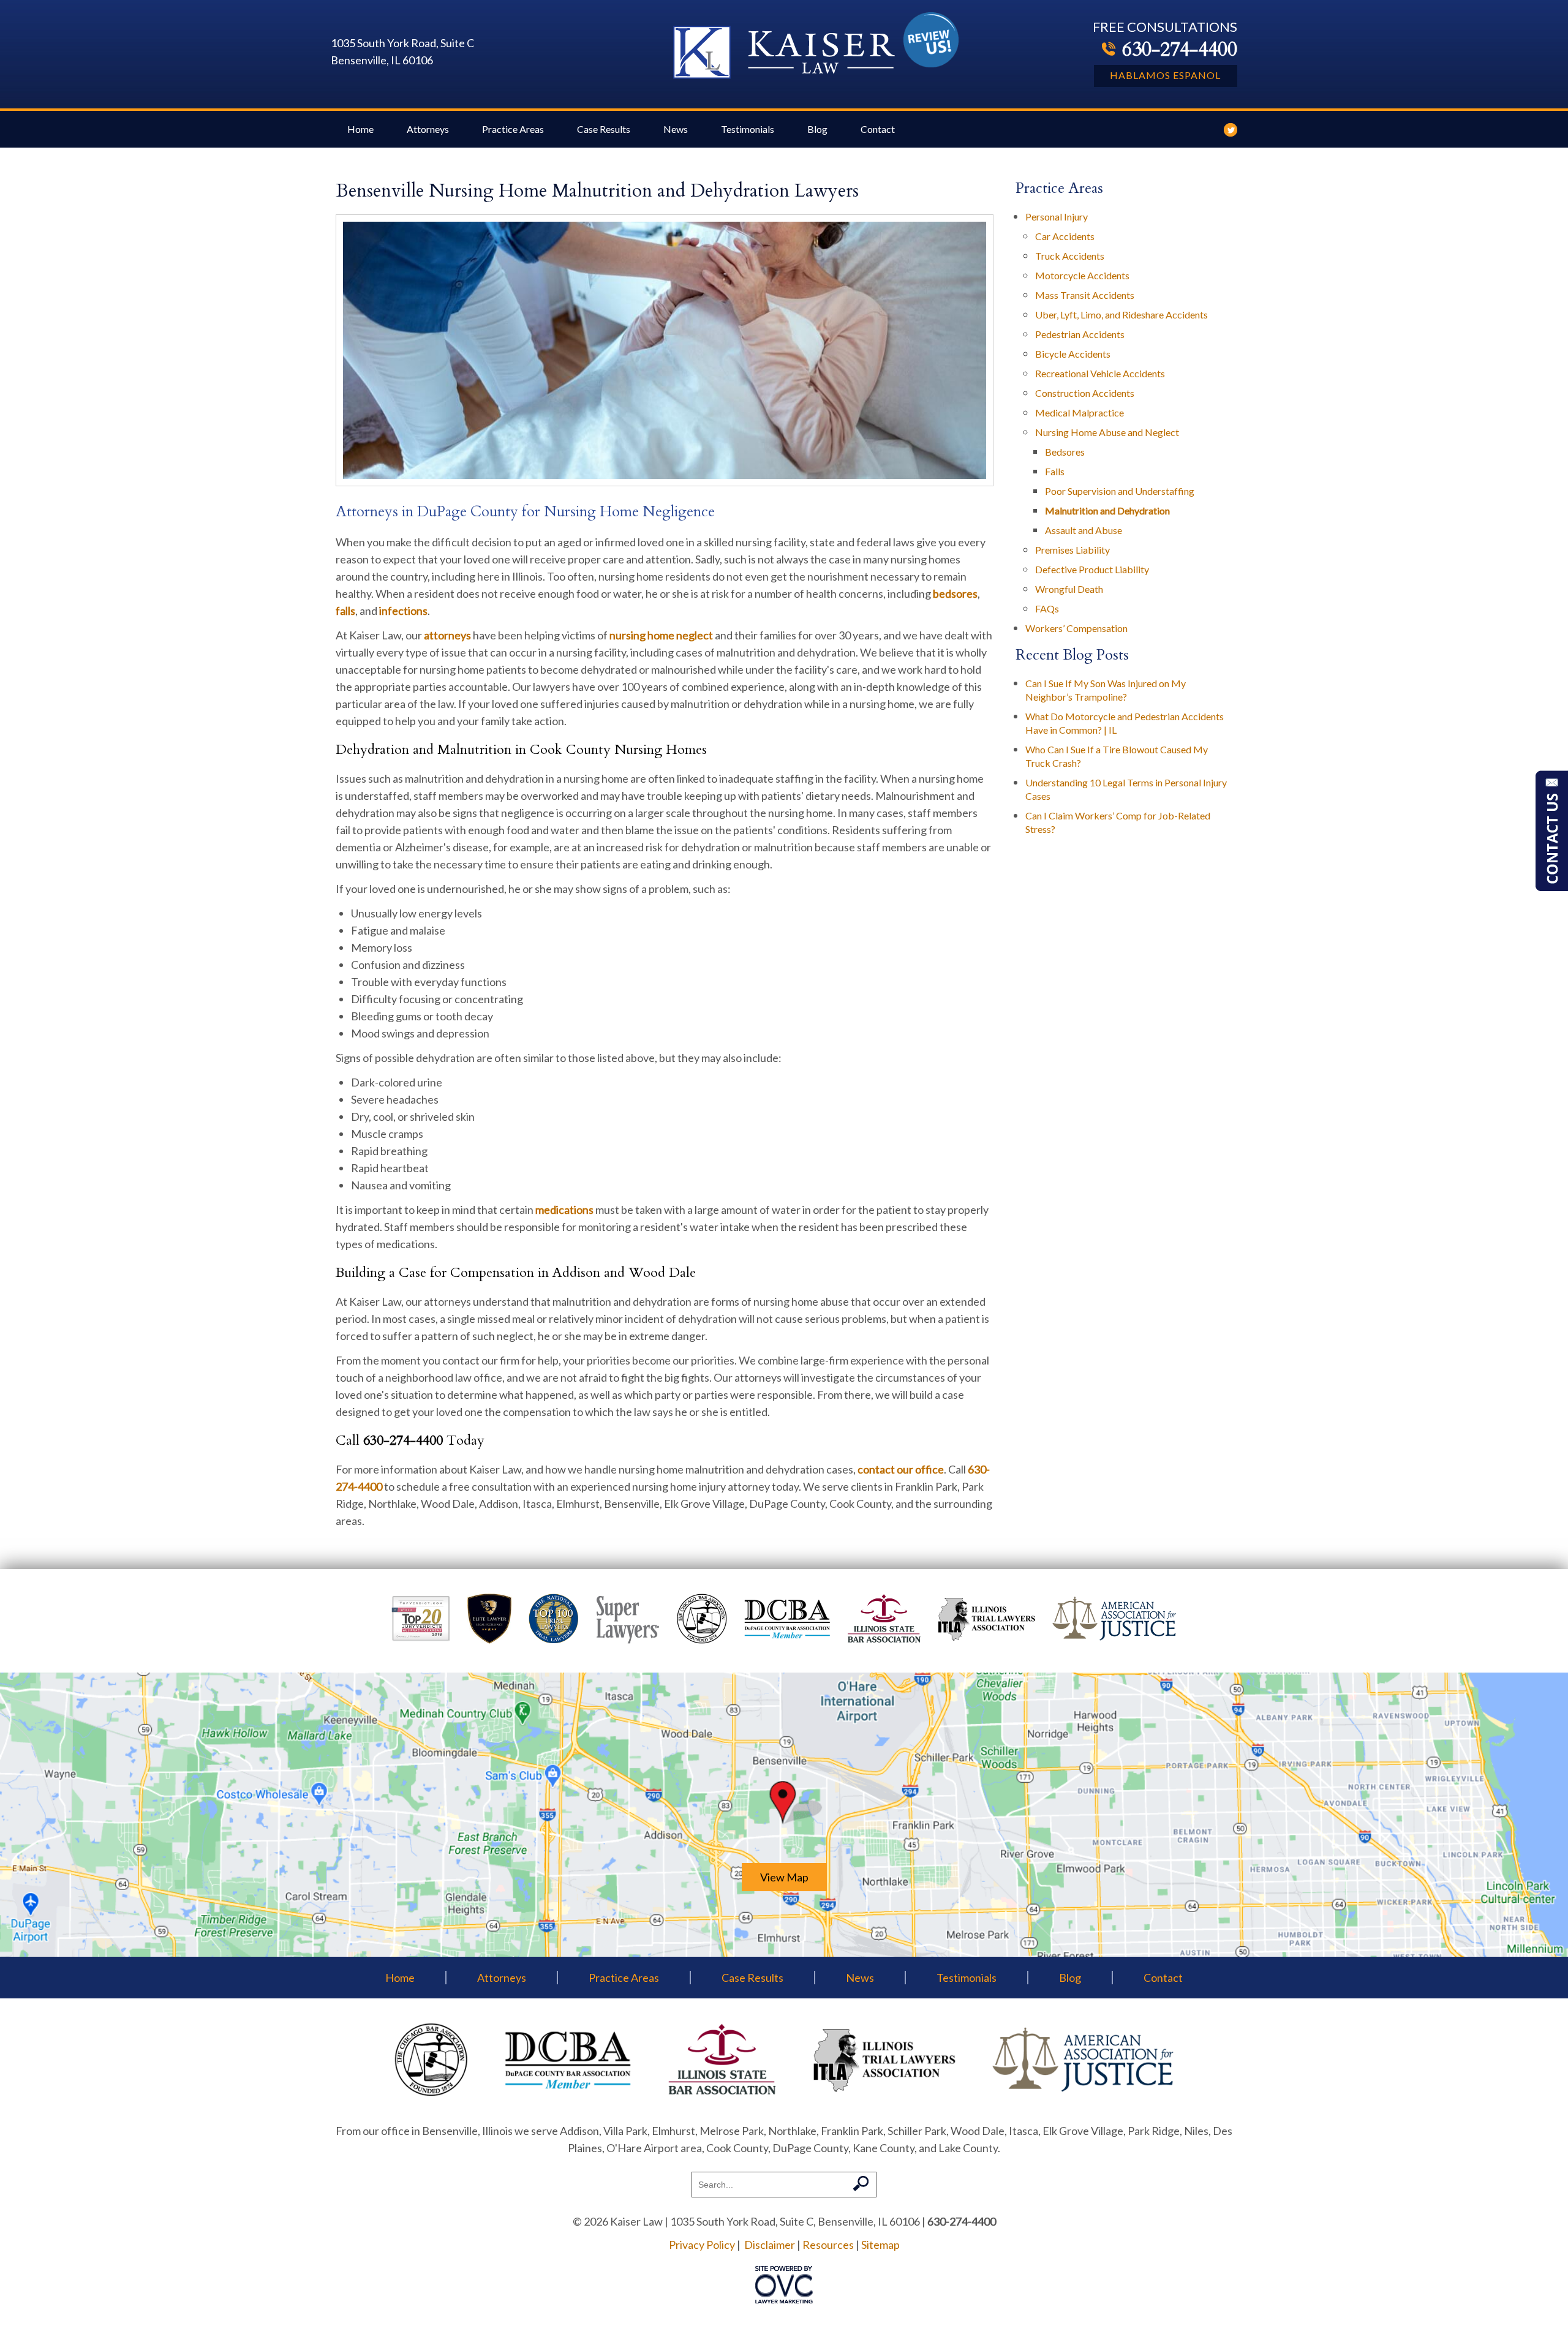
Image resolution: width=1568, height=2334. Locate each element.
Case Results (604, 129)
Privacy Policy (702, 2245)
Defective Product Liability (1092, 569)
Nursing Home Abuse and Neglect (1107, 432)
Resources (828, 2245)
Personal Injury (1057, 216)
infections (403, 611)
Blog (817, 129)
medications (564, 1210)
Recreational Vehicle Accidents (1100, 373)
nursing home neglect (661, 635)
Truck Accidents (1070, 256)
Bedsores (1065, 452)
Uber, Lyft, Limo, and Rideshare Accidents (1121, 314)
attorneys (447, 635)
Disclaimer (770, 2245)
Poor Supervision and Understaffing (1120, 491)
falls (345, 611)
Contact (878, 129)
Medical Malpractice (1080, 412)
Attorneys (428, 129)
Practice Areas (513, 129)
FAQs (1047, 608)
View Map (784, 1877)
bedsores (955, 593)
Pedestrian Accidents (1080, 334)
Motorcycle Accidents (1082, 275)
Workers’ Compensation (1076, 628)
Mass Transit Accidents (1085, 295)
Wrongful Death (1069, 589)
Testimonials (748, 129)
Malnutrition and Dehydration (1107, 510)
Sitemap (880, 2245)
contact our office (901, 1469)
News (676, 129)
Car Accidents (1065, 236)
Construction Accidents (1085, 393)
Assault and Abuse (1084, 530)
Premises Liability (1072, 550)
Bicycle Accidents (1073, 354)
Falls (1055, 471)
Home (360, 129)
